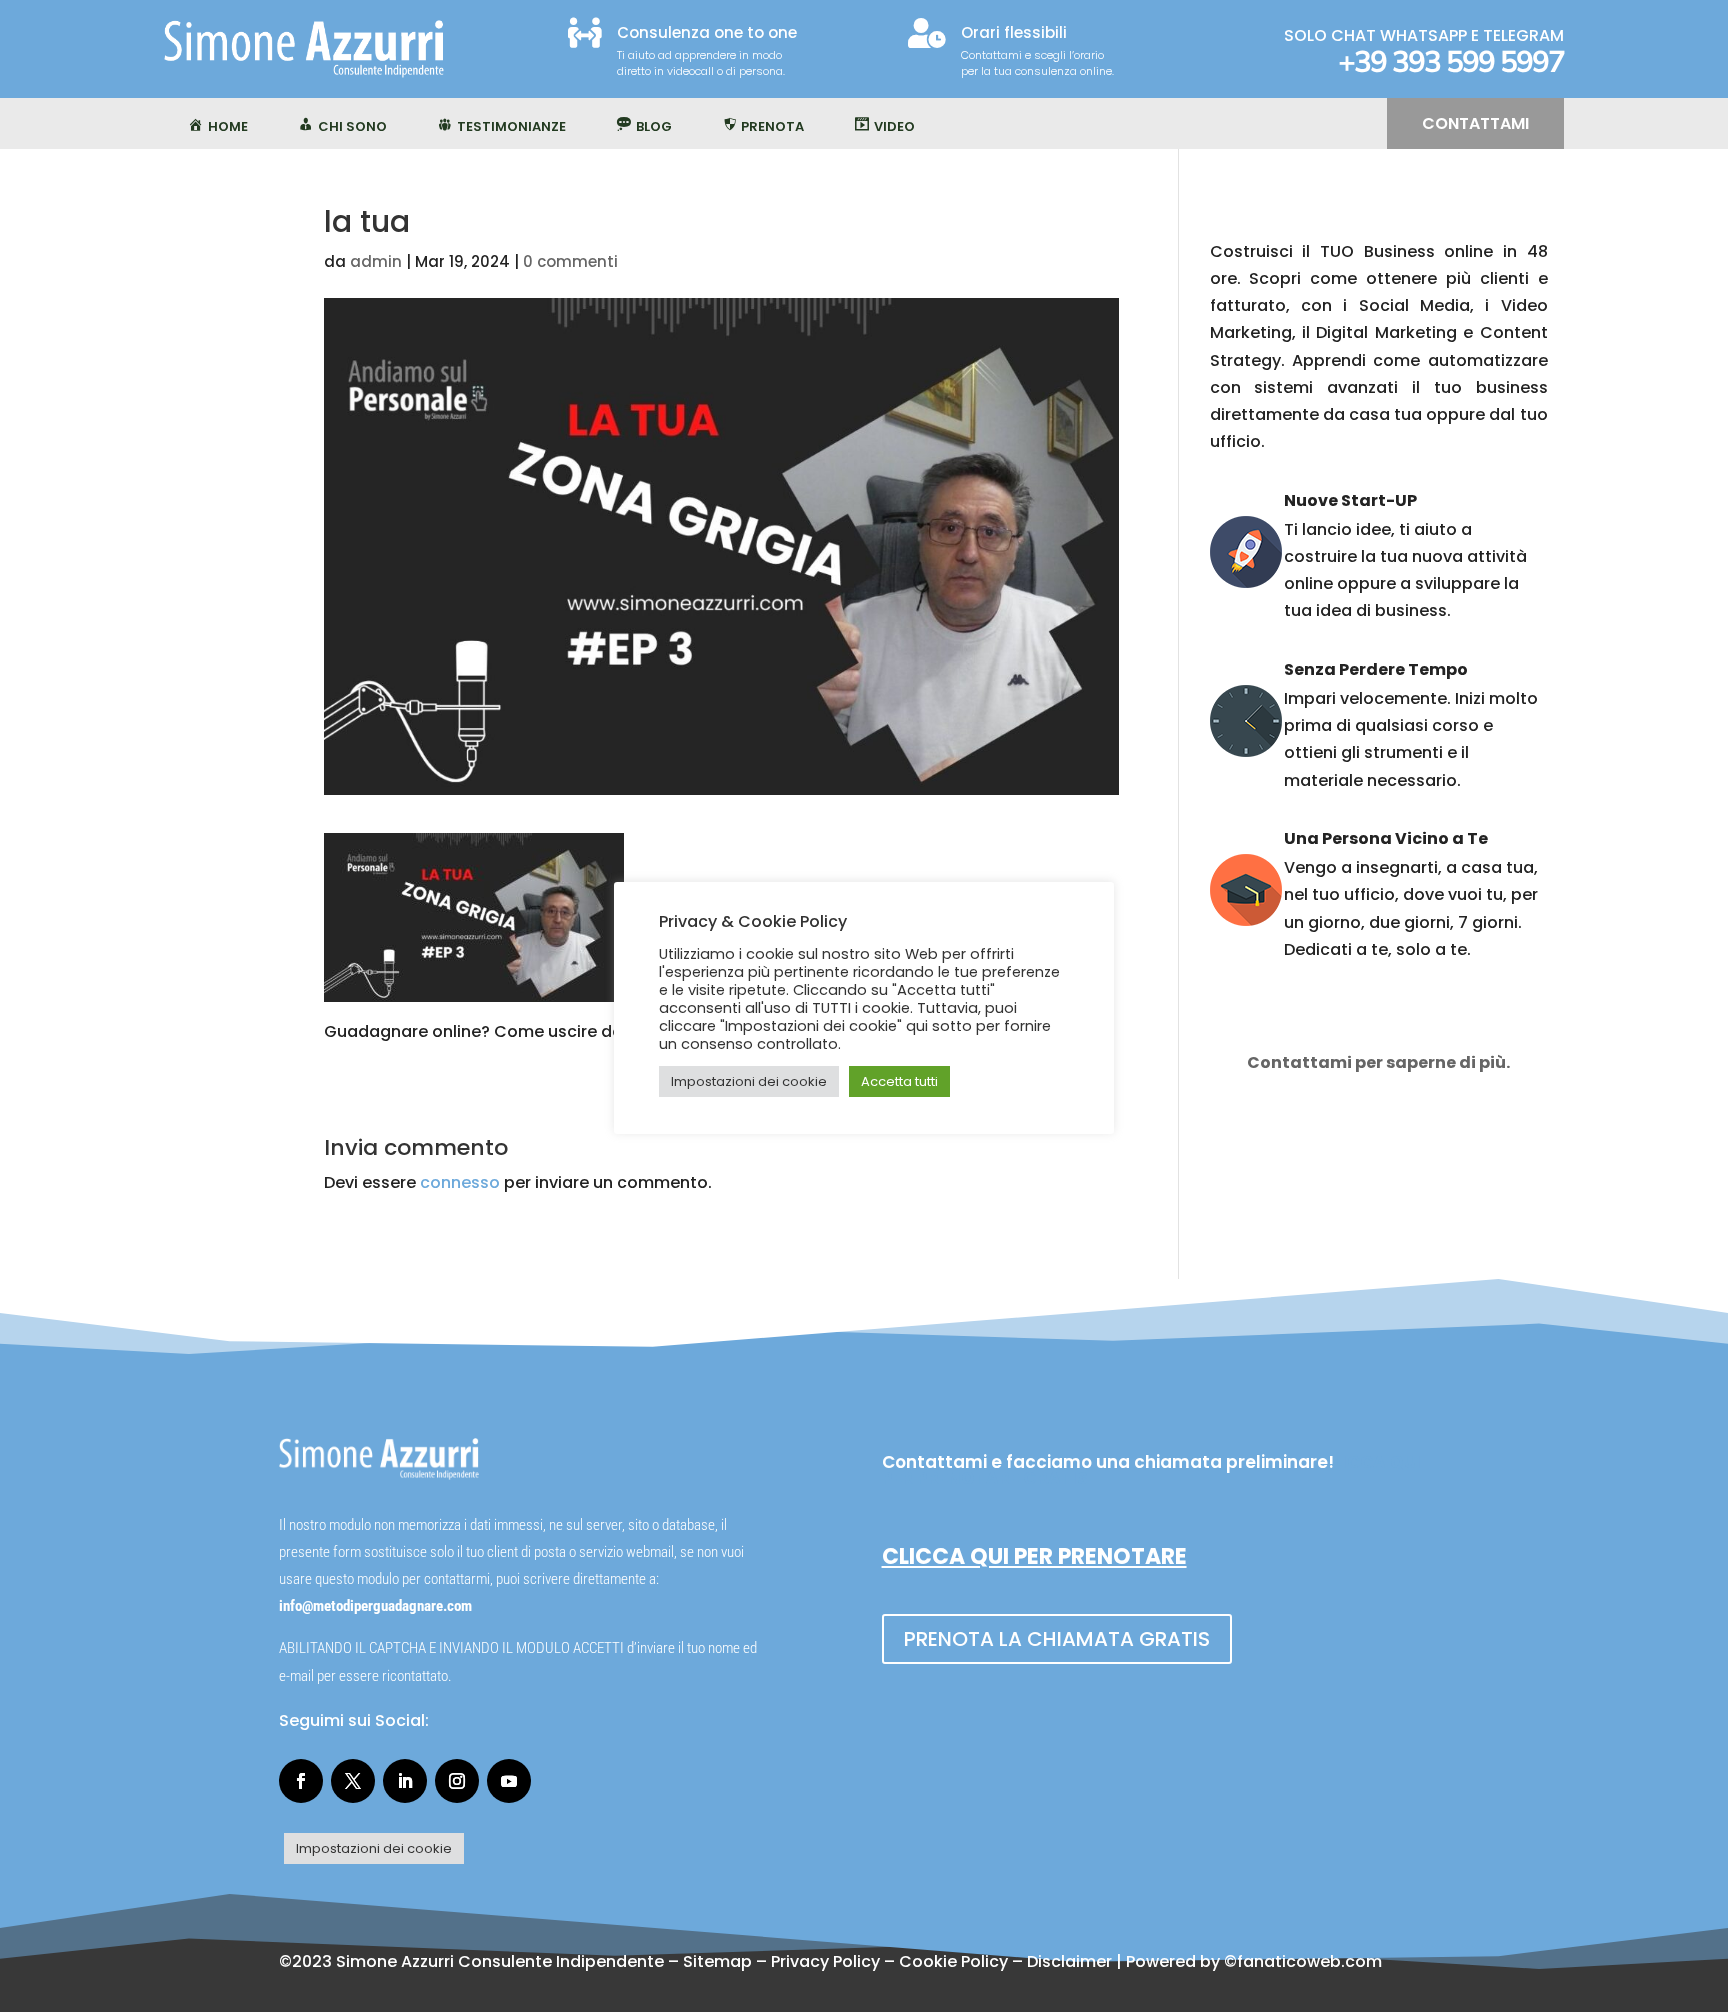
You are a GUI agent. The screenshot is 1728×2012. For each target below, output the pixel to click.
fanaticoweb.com (1309, 1961)
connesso (460, 1182)
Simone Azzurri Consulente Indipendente (500, 1961)
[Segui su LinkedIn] (405, 1781)
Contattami (1475, 123)
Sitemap (717, 1961)
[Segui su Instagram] (457, 1781)
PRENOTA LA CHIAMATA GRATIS (1057, 1639)
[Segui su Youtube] (509, 1781)
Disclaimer (1069, 1961)
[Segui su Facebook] (301, 1781)
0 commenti (570, 261)
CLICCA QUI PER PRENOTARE (1034, 1556)
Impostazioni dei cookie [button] (374, 1848)
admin (376, 261)
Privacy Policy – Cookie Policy (889, 1961)
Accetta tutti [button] (899, 1081)
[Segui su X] (353, 1781)
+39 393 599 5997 (1451, 62)
